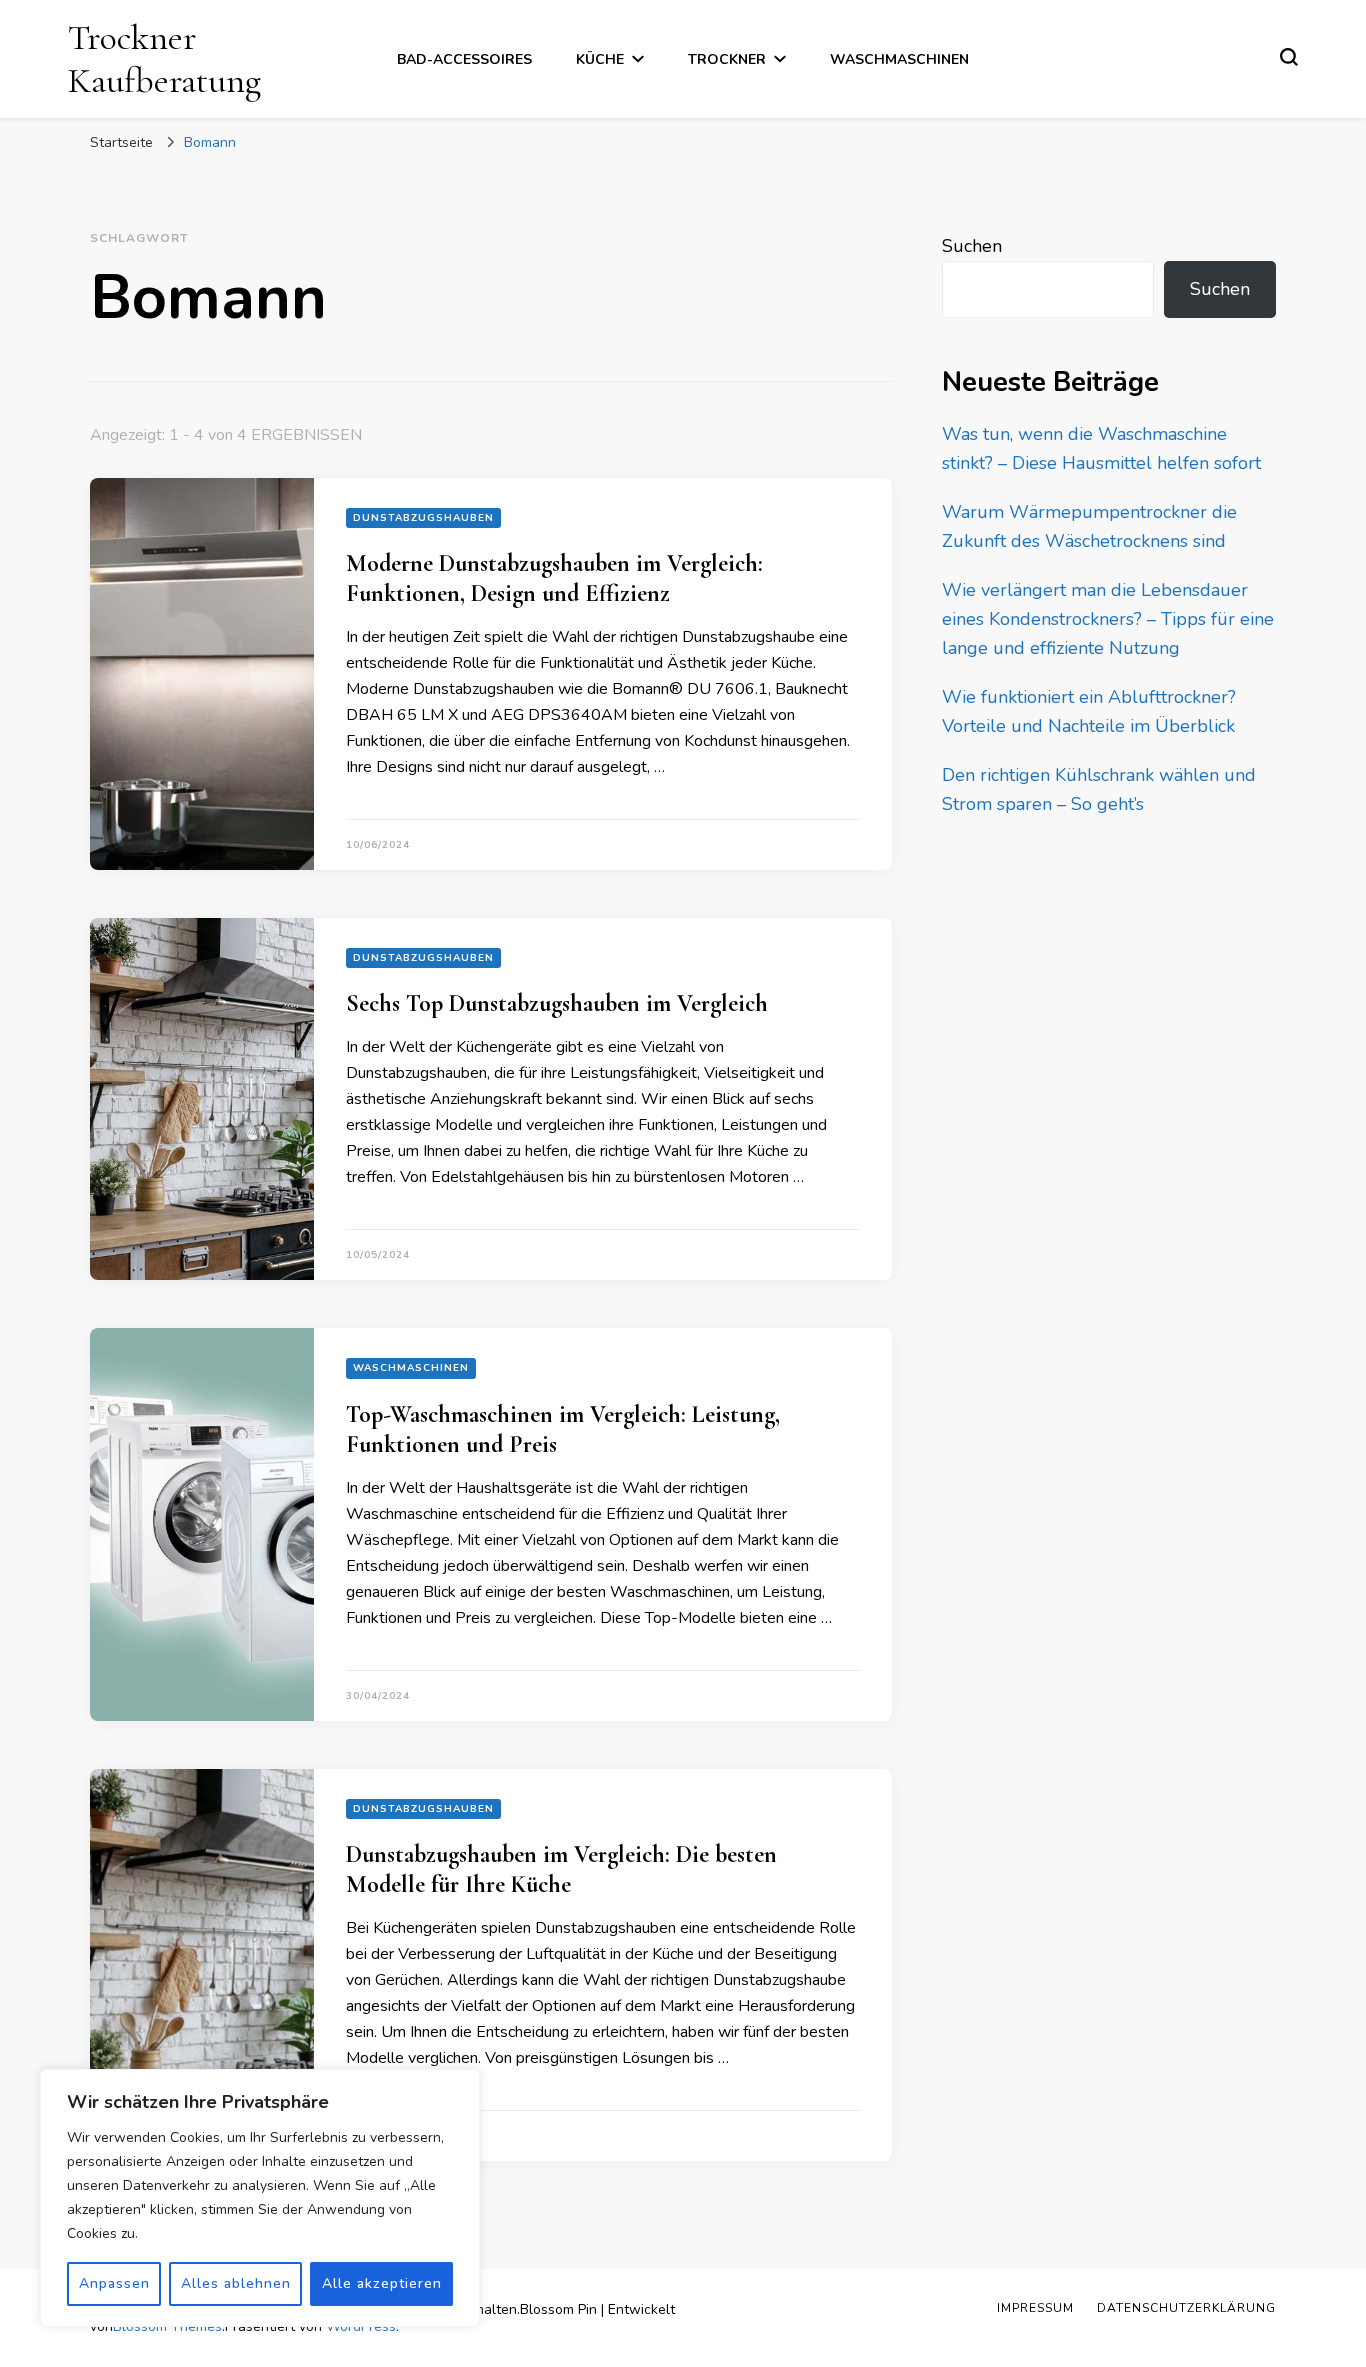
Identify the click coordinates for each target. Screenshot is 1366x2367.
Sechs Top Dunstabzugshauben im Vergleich (557, 1003)
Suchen (972, 246)
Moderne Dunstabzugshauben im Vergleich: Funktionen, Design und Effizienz (554, 578)
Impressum (1035, 2308)
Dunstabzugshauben (423, 518)
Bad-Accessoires (464, 59)
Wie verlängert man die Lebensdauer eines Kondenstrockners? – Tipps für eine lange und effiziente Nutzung (1108, 619)
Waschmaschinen (899, 59)
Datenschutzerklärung (1186, 2308)
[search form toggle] (1289, 57)
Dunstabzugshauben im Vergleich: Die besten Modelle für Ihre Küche (561, 1869)
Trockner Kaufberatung (164, 59)
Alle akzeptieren (382, 2283)
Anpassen (114, 2283)
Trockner (727, 59)
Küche (600, 59)
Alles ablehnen (236, 2283)
